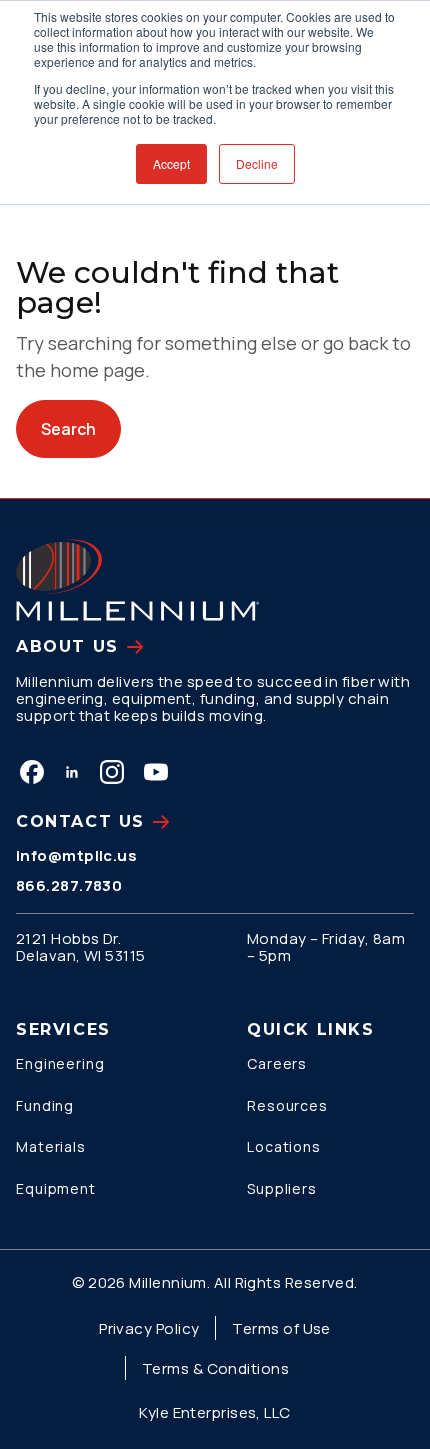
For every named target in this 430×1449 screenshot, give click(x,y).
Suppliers (282, 1188)
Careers (277, 1063)
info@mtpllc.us (76, 855)
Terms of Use (281, 1328)
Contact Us (80, 821)
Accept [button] (171, 163)
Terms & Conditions (215, 1368)
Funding (45, 1105)
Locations (284, 1146)
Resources (287, 1105)
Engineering (60, 1063)
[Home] (137, 580)
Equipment (56, 1188)
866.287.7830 (69, 885)
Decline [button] (257, 163)
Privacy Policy (149, 1328)
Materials (51, 1146)
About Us (67, 646)
